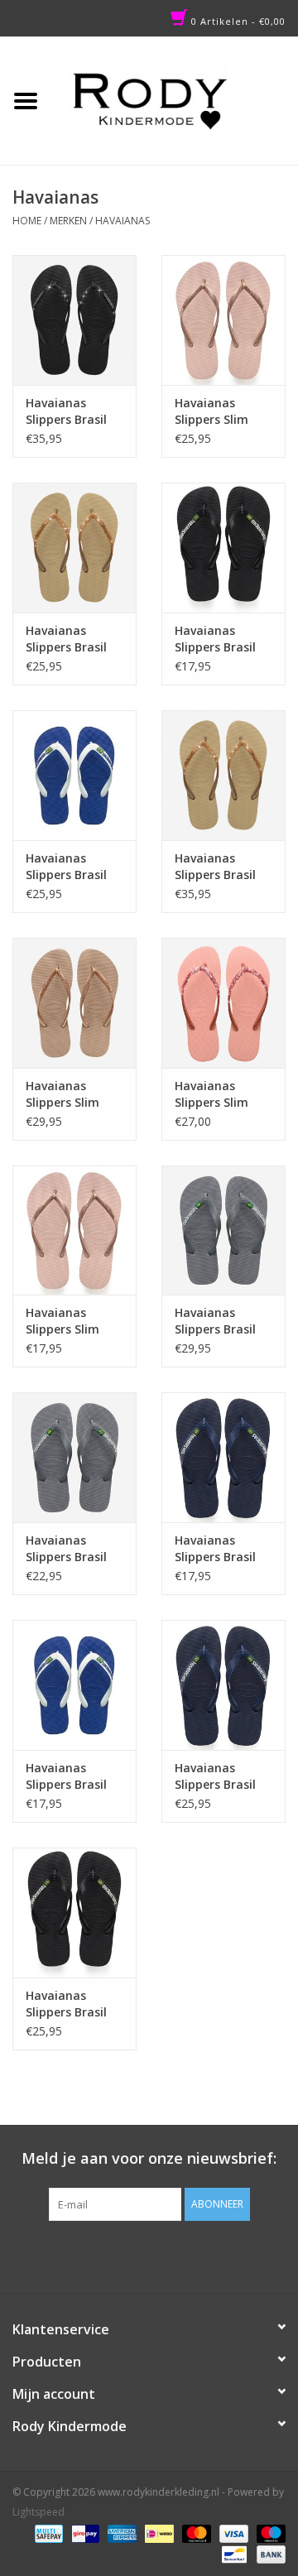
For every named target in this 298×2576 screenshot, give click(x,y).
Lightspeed (38, 2512)
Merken (68, 221)
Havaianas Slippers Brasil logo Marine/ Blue (66, 867)
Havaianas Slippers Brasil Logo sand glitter (66, 639)
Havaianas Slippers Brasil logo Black (66, 2004)
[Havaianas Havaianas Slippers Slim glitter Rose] (223, 1003)
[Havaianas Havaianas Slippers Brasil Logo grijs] (74, 1457)
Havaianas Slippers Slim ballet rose (211, 411)
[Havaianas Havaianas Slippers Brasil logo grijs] (223, 1230)
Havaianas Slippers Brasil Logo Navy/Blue (219, 1549)
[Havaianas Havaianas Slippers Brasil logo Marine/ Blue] (74, 775)
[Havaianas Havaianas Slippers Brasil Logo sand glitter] (74, 548)
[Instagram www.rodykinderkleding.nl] (164, 2255)
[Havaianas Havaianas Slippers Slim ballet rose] (223, 320)
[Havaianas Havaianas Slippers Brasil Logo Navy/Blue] (223, 1457)
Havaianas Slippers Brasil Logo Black (215, 639)
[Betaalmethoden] (47, 2533)
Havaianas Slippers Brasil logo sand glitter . (223, 867)
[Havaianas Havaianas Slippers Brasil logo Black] (74, 1913)
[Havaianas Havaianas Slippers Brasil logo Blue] (223, 1685)
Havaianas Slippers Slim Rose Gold (62, 1094)
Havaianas (123, 221)
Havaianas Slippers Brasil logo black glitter (66, 411)
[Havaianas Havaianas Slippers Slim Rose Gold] (74, 1003)
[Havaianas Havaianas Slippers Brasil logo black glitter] (74, 320)
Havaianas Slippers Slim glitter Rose (211, 1094)
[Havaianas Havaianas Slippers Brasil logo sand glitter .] (223, 775)
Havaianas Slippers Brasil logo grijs (215, 1321)
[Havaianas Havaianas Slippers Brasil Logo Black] (223, 548)
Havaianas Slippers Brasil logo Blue (215, 1776)
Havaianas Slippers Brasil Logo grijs (66, 1549)
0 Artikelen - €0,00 (237, 21)
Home (27, 221)
